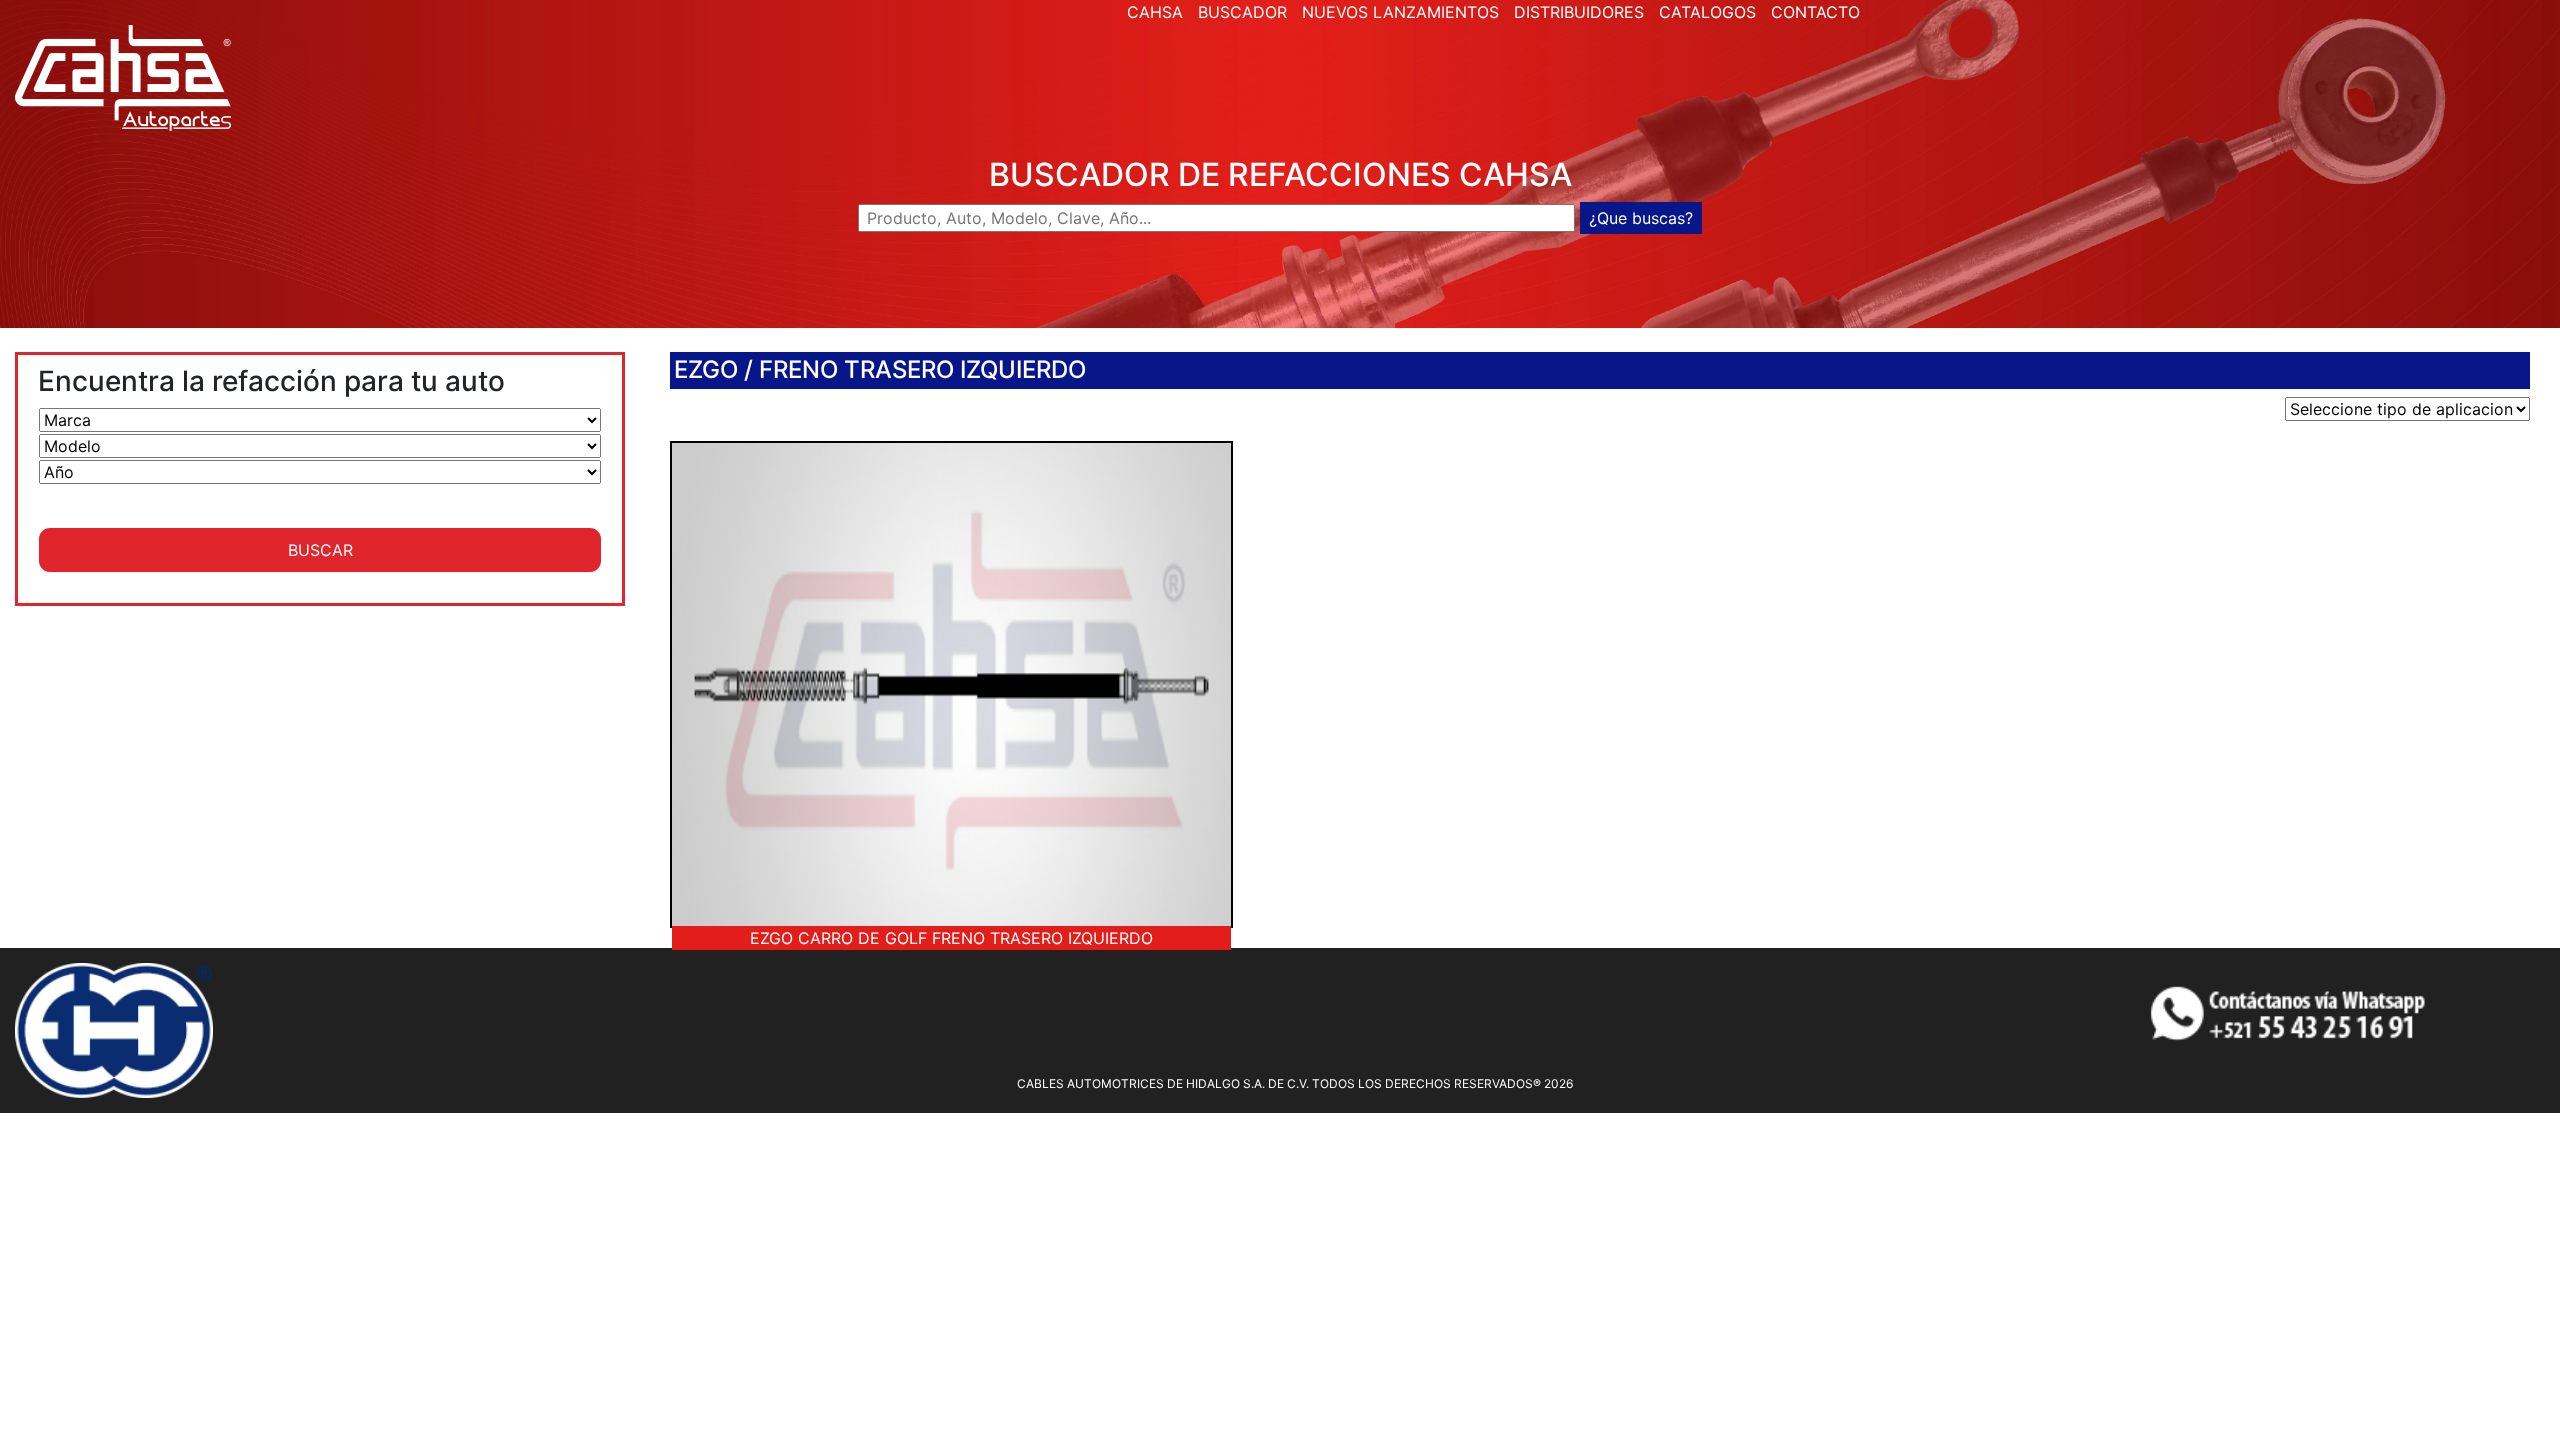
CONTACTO (1815, 12)
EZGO (706, 369)
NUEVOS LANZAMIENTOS (1400, 12)
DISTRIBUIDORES (1579, 12)
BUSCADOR (1242, 12)
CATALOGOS (1707, 12)
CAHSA (1155, 12)
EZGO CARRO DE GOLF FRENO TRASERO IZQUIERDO (951, 938)
